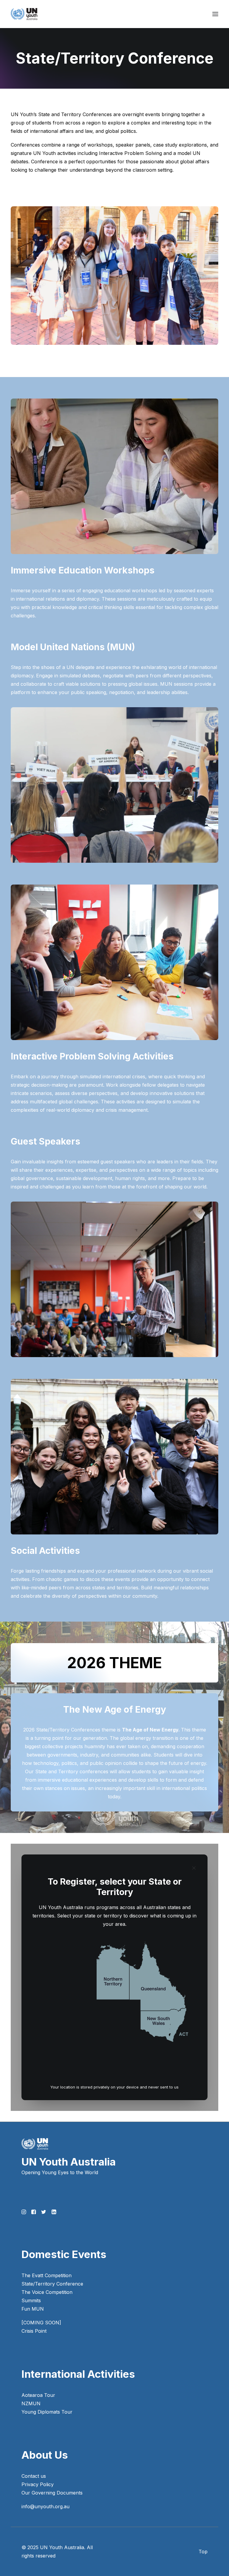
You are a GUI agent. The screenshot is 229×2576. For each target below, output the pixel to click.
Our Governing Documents (52, 2493)
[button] (215, 14)
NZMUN (31, 2403)
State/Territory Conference (52, 2284)
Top (203, 2552)
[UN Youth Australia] (24, 14)
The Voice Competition (47, 2292)
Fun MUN (33, 2309)
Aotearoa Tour (38, 2395)
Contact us (34, 2476)
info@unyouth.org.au (45, 2506)
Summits (31, 2300)
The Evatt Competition (47, 2275)
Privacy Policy (38, 2484)
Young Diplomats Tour (47, 2412)
